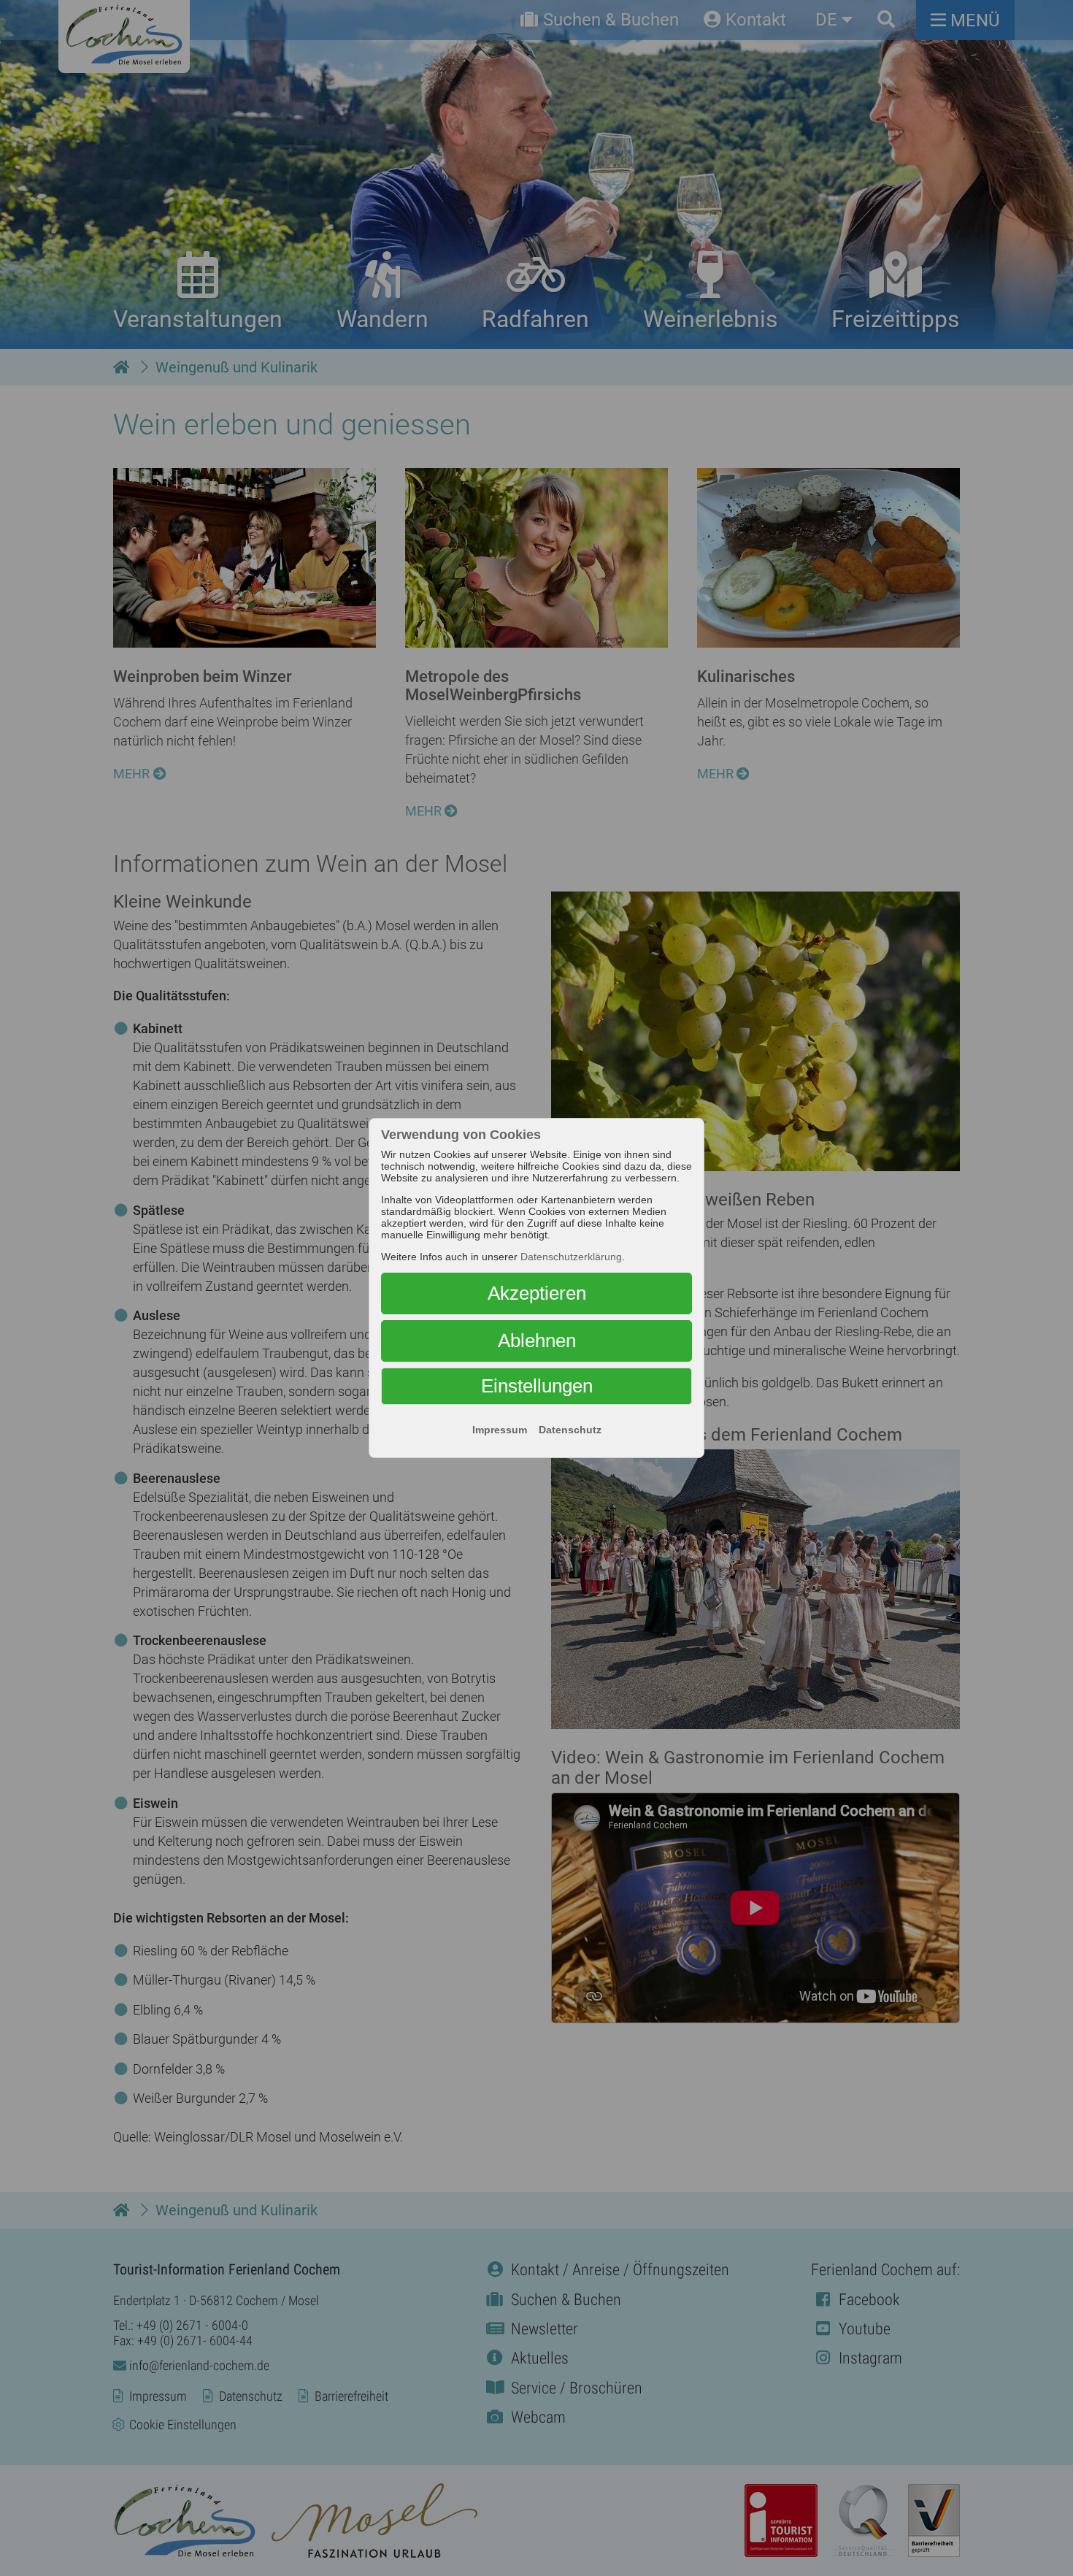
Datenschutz (570, 1430)
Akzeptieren (537, 1293)
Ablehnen (537, 1341)
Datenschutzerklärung (571, 1257)
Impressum (500, 1430)
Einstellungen (537, 1386)
